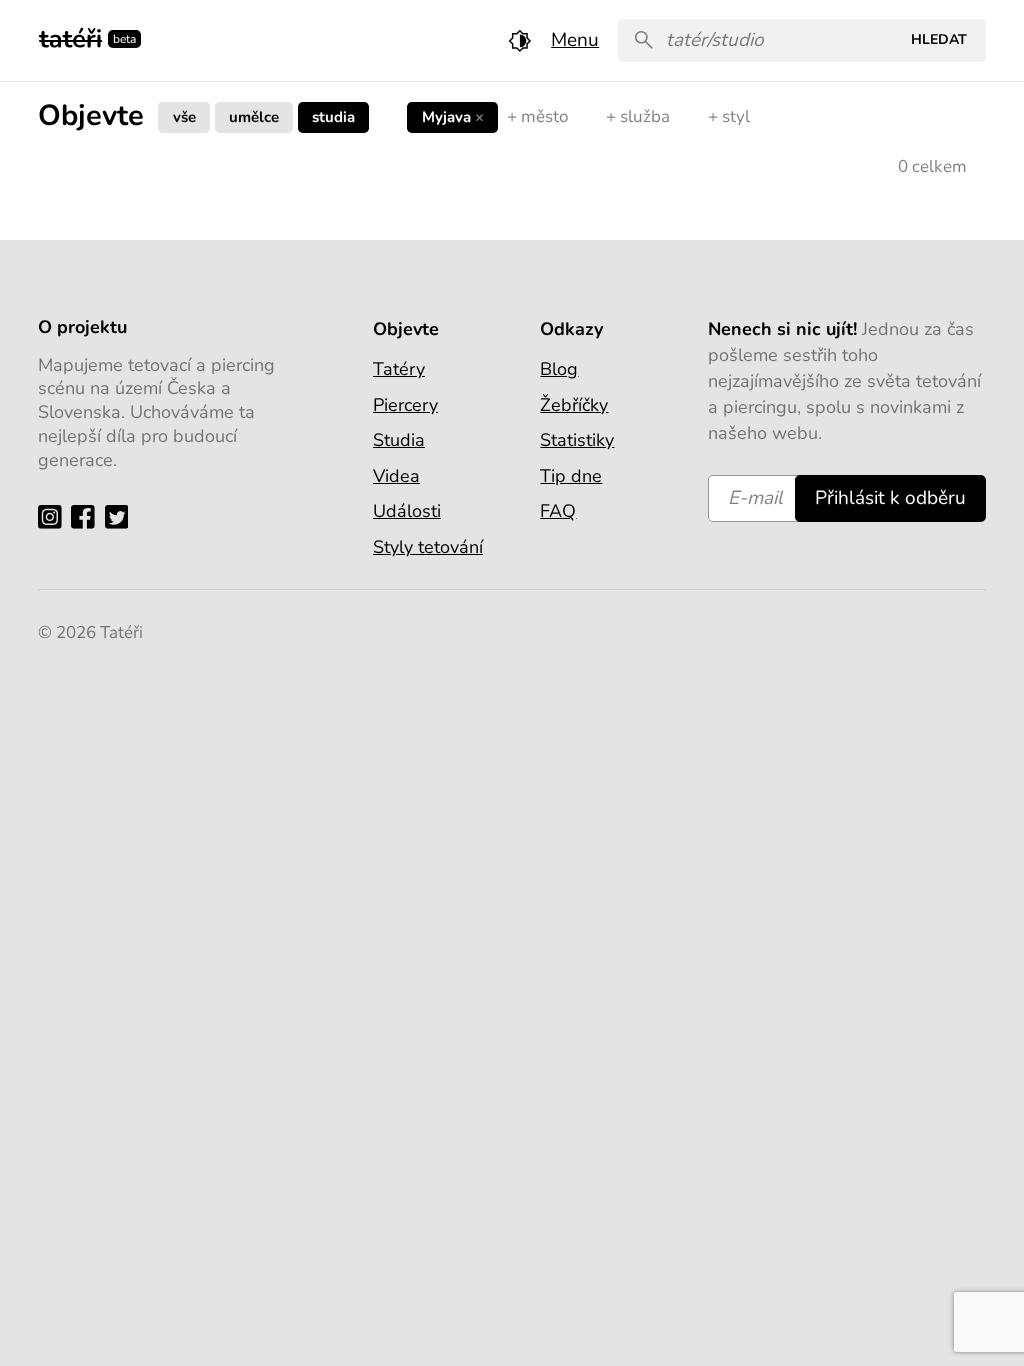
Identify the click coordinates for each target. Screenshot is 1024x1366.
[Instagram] (54, 516)
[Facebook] (87, 516)
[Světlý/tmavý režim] (520, 40)
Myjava (453, 116)
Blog (559, 369)
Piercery (405, 405)
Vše (184, 116)
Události (407, 511)
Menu (575, 40)
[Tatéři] (70, 36)
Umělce (254, 116)
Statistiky (577, 440)
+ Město (537, 116)
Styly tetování (428, 547)
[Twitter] (121, 516)
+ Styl (729, 116)
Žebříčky (574, 405)
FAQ (558, 511)
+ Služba (638, 116)
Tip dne (571, 476)
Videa (396, 476)
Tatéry (399, 369)
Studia (333, 116)
